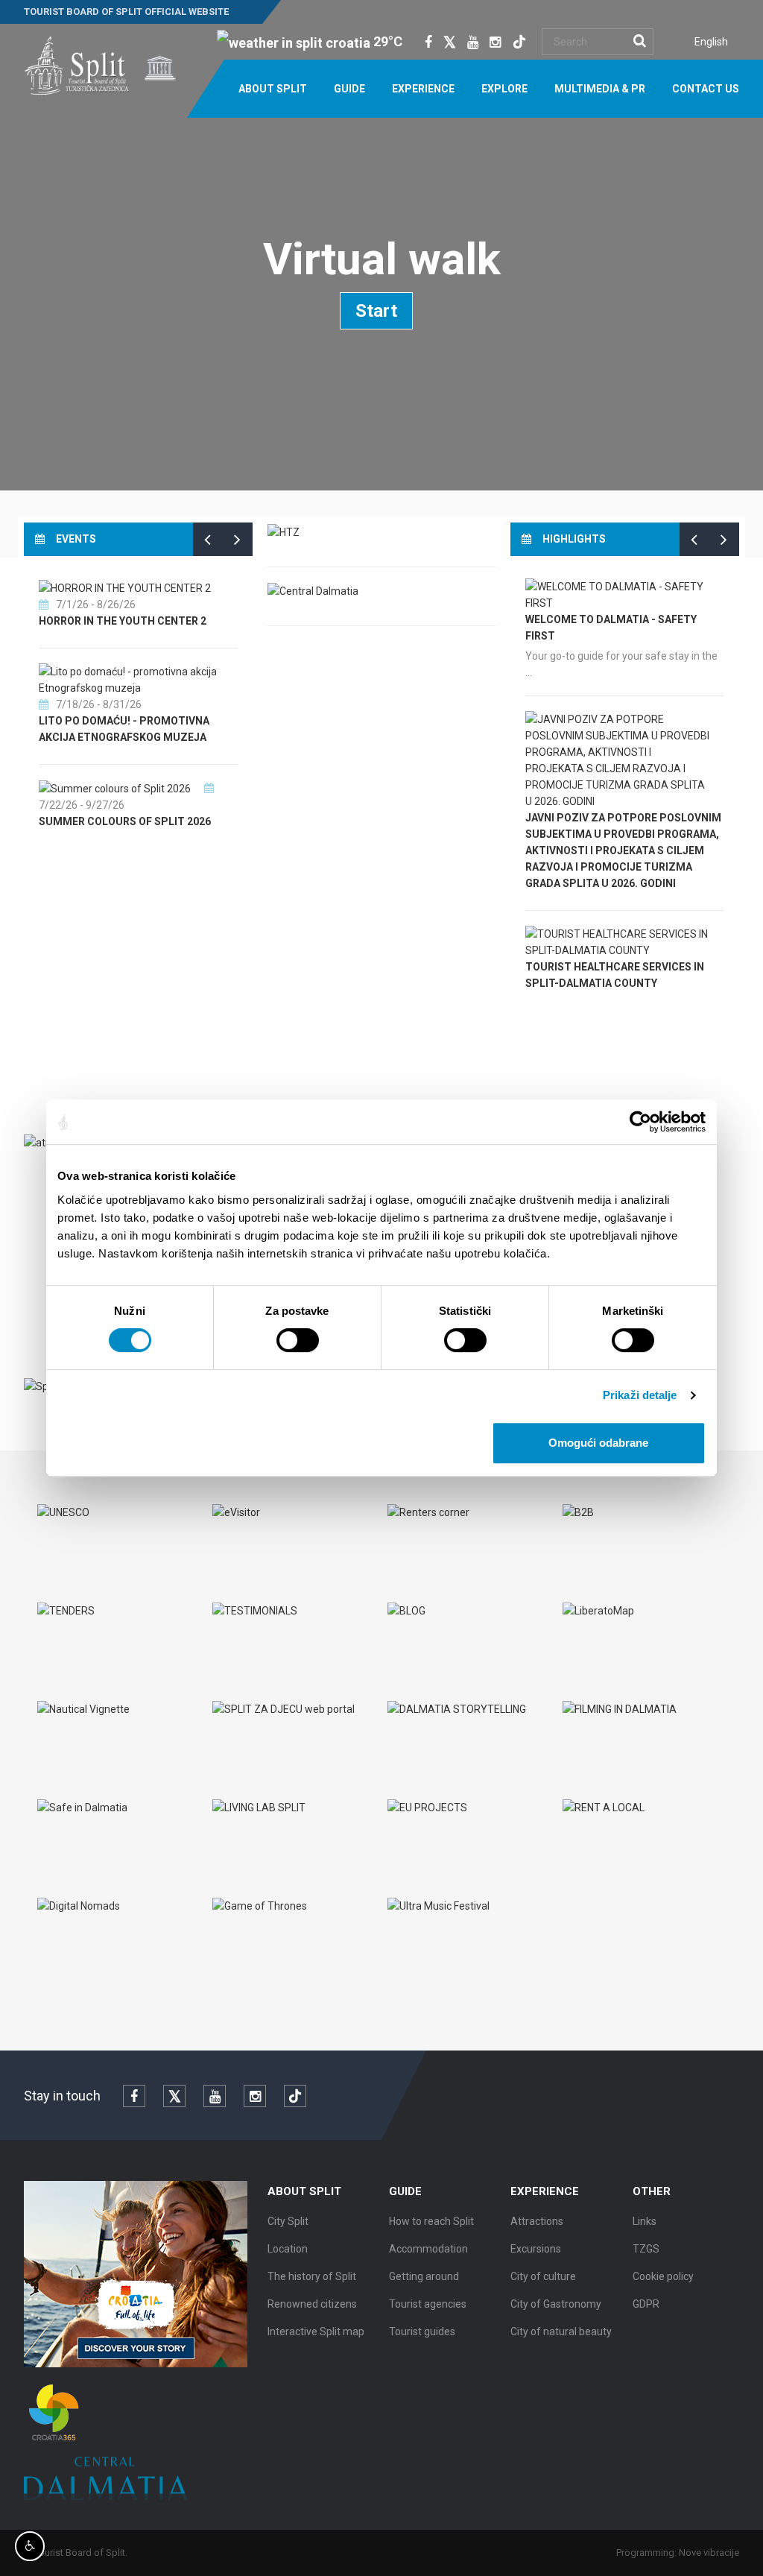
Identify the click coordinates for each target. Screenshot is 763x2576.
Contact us (706, 89)
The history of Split (312, 2276)
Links (645, 2221)
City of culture (543, 2276)
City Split (288, 2221)
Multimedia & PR (600, 89)
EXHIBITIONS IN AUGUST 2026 (210, 752)
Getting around (424, 2276)
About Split (273, 89)
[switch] (298, 1340)
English (711, 42)
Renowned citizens (312, 2304)
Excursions (536, 2249)
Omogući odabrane (598, 1443)
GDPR (646, 2304)
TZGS (646, 2249)
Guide (349, 89)
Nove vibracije (709, 2553)
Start (376, 311)
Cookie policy (663, 2276)
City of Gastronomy (556, 2304)
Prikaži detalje (640, 1395)
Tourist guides (422, 2332)
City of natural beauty (561, 2332)
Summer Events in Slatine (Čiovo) (229, 837)
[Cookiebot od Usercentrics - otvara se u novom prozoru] (640, 1122)
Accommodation (428, 2249)
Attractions (537, 2221)
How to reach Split (431, 2221)
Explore (504, 89)
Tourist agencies (428, 2304)
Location (288, 2249)
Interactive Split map (316, 2332)
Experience (423, 89)
